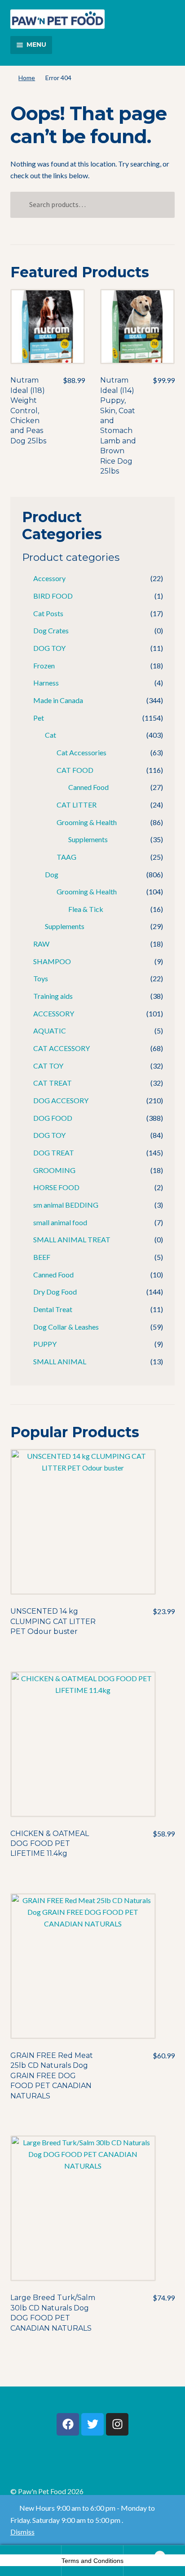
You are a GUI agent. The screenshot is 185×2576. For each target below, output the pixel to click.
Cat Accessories (81, 752)
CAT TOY (48, 1066)
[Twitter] (92, 2424)
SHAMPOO (52, 961)
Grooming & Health (87, 822)
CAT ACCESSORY (62, 1048)
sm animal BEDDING (66, 1205)
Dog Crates (51, 630)
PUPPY (45, 1344)
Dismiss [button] (22, 2532)
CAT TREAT (53, 1083)
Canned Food (88, 787)
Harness (46, 683)
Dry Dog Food (55, 1292)
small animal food (60, 1222)
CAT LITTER (77, 805)
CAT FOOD (75, 770)
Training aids (53, 996)
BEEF (42, 1257)
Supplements (88, 839)
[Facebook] (68, 2424)
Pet (39, 718)
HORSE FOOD (56, 1187)
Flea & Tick (86, 909)
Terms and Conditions (92, 2561)
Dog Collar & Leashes (66, 1327)
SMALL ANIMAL (60, 1361)
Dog (52, 874)
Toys (41, 978)
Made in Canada (58, 700)
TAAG (66, 857)
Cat (51, 735)
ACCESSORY (54, 1013)
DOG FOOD (53, 1118)
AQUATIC (50, 1031)
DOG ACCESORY (61, 1100)
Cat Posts (48, 613)
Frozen (44, 665)
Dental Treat (53, 1309)
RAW (41, 944)
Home (27, 78)
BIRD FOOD (53, 596)
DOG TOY (49, 648)
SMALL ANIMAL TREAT (72, 1239)
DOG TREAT (54, 1153)
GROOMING (54, 1170)
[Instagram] (117, 2424)
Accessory (49, 578)
